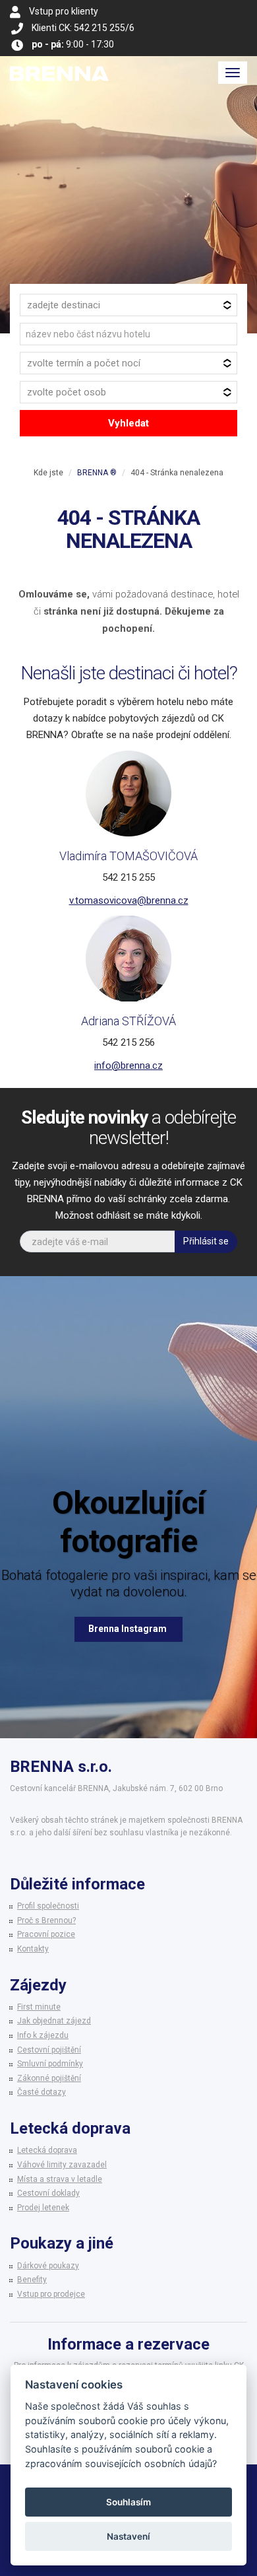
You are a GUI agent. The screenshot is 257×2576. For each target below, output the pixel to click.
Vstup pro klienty (64, 11)
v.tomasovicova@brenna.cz (129, 900)
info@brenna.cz (128, 1066)
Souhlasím (128, 2502)
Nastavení (128, 2536)
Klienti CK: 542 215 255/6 (83, 28)
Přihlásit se (206, 1241)
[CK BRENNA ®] (59, 73)
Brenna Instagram (128, 1629)
